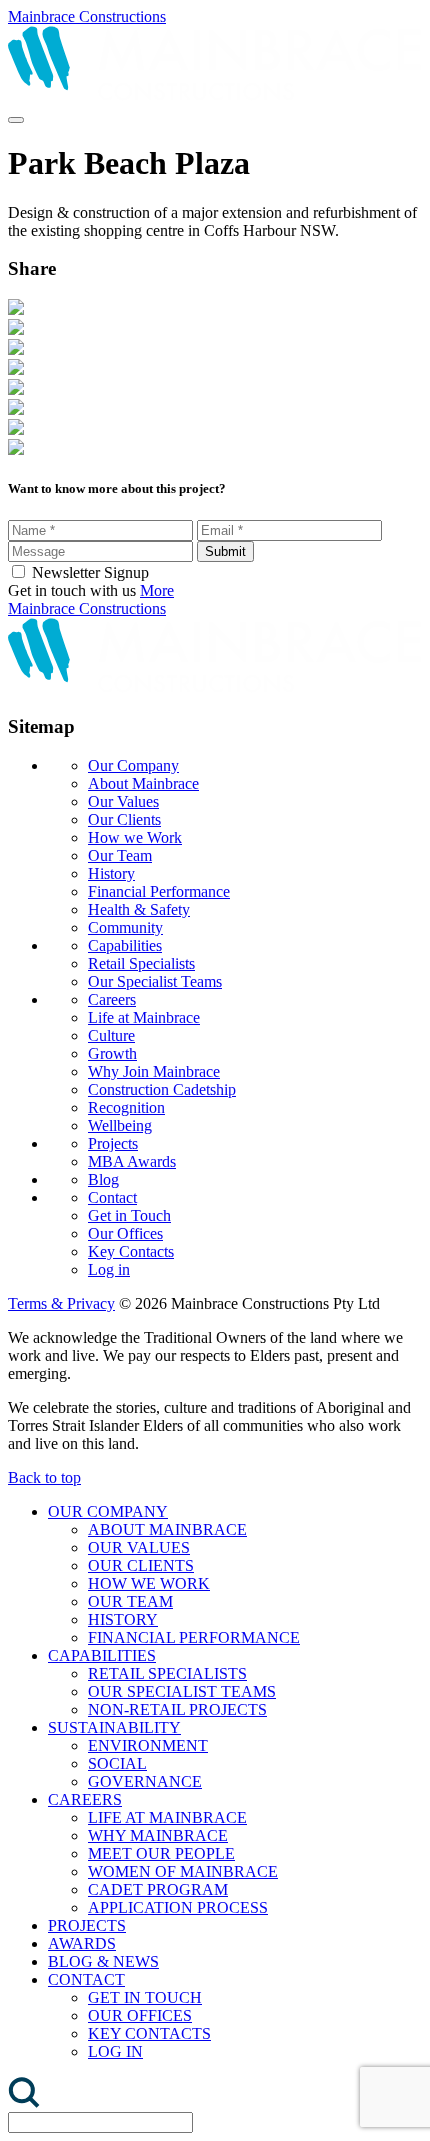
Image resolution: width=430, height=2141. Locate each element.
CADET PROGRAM (158, 1889)
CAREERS (85, 1799)
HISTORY (123, 1619)
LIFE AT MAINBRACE (167, 1817)
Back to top (44, 1477)
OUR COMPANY (108, 1511)
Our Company (133, 765)
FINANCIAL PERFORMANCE (194, 1637)
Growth (112, 1053)
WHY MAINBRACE (158, 1835)
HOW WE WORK (149, 1583)
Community (125, 927)
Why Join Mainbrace (154, 1071)
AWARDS (82, 1943)
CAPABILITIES (102, 1655)
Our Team (120, 855)
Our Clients (124, 819)
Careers (112, 999)
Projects (113, 1143)
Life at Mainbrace (144, 1017)
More (157, 590)
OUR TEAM (130, 1601)
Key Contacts (131, 1251)
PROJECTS (87, 1925)
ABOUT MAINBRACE (167, 1529)
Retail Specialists (141, 963)
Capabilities (125, 945)
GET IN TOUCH (145, 1997)
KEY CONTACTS (149, 2033)
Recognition (126, 1107)
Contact (112, 1197)
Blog (103, 1179)
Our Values (123, 801)
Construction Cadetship (162, 1089)
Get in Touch (129, 1215)
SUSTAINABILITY (114, 1727)
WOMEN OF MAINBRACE (183, 1871)
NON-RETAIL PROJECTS (177, 1709)
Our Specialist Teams (155, 981)
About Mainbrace (143, 783)
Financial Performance (159, 891)
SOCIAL (117, 1763)
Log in (109, 1269)
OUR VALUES (139, 1547)
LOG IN (115, 2051)
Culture (111, 1035)
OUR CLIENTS (141, 1565)
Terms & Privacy (61, 1303)
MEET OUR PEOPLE (161, 1853)
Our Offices (125, 1233)
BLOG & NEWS (103, 1961)
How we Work (135, 837)
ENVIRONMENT (148, 1745)
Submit (225, 551)
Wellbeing (120, 1125)
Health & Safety (139, 909)
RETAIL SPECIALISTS (167, 1673)
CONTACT (86, 1979)
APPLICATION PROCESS (178, 1907)
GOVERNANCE (145, 1781)
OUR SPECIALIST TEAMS (182, 1691)
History (111, 873)
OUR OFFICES (140, 2015)
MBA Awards (132, 1161)
